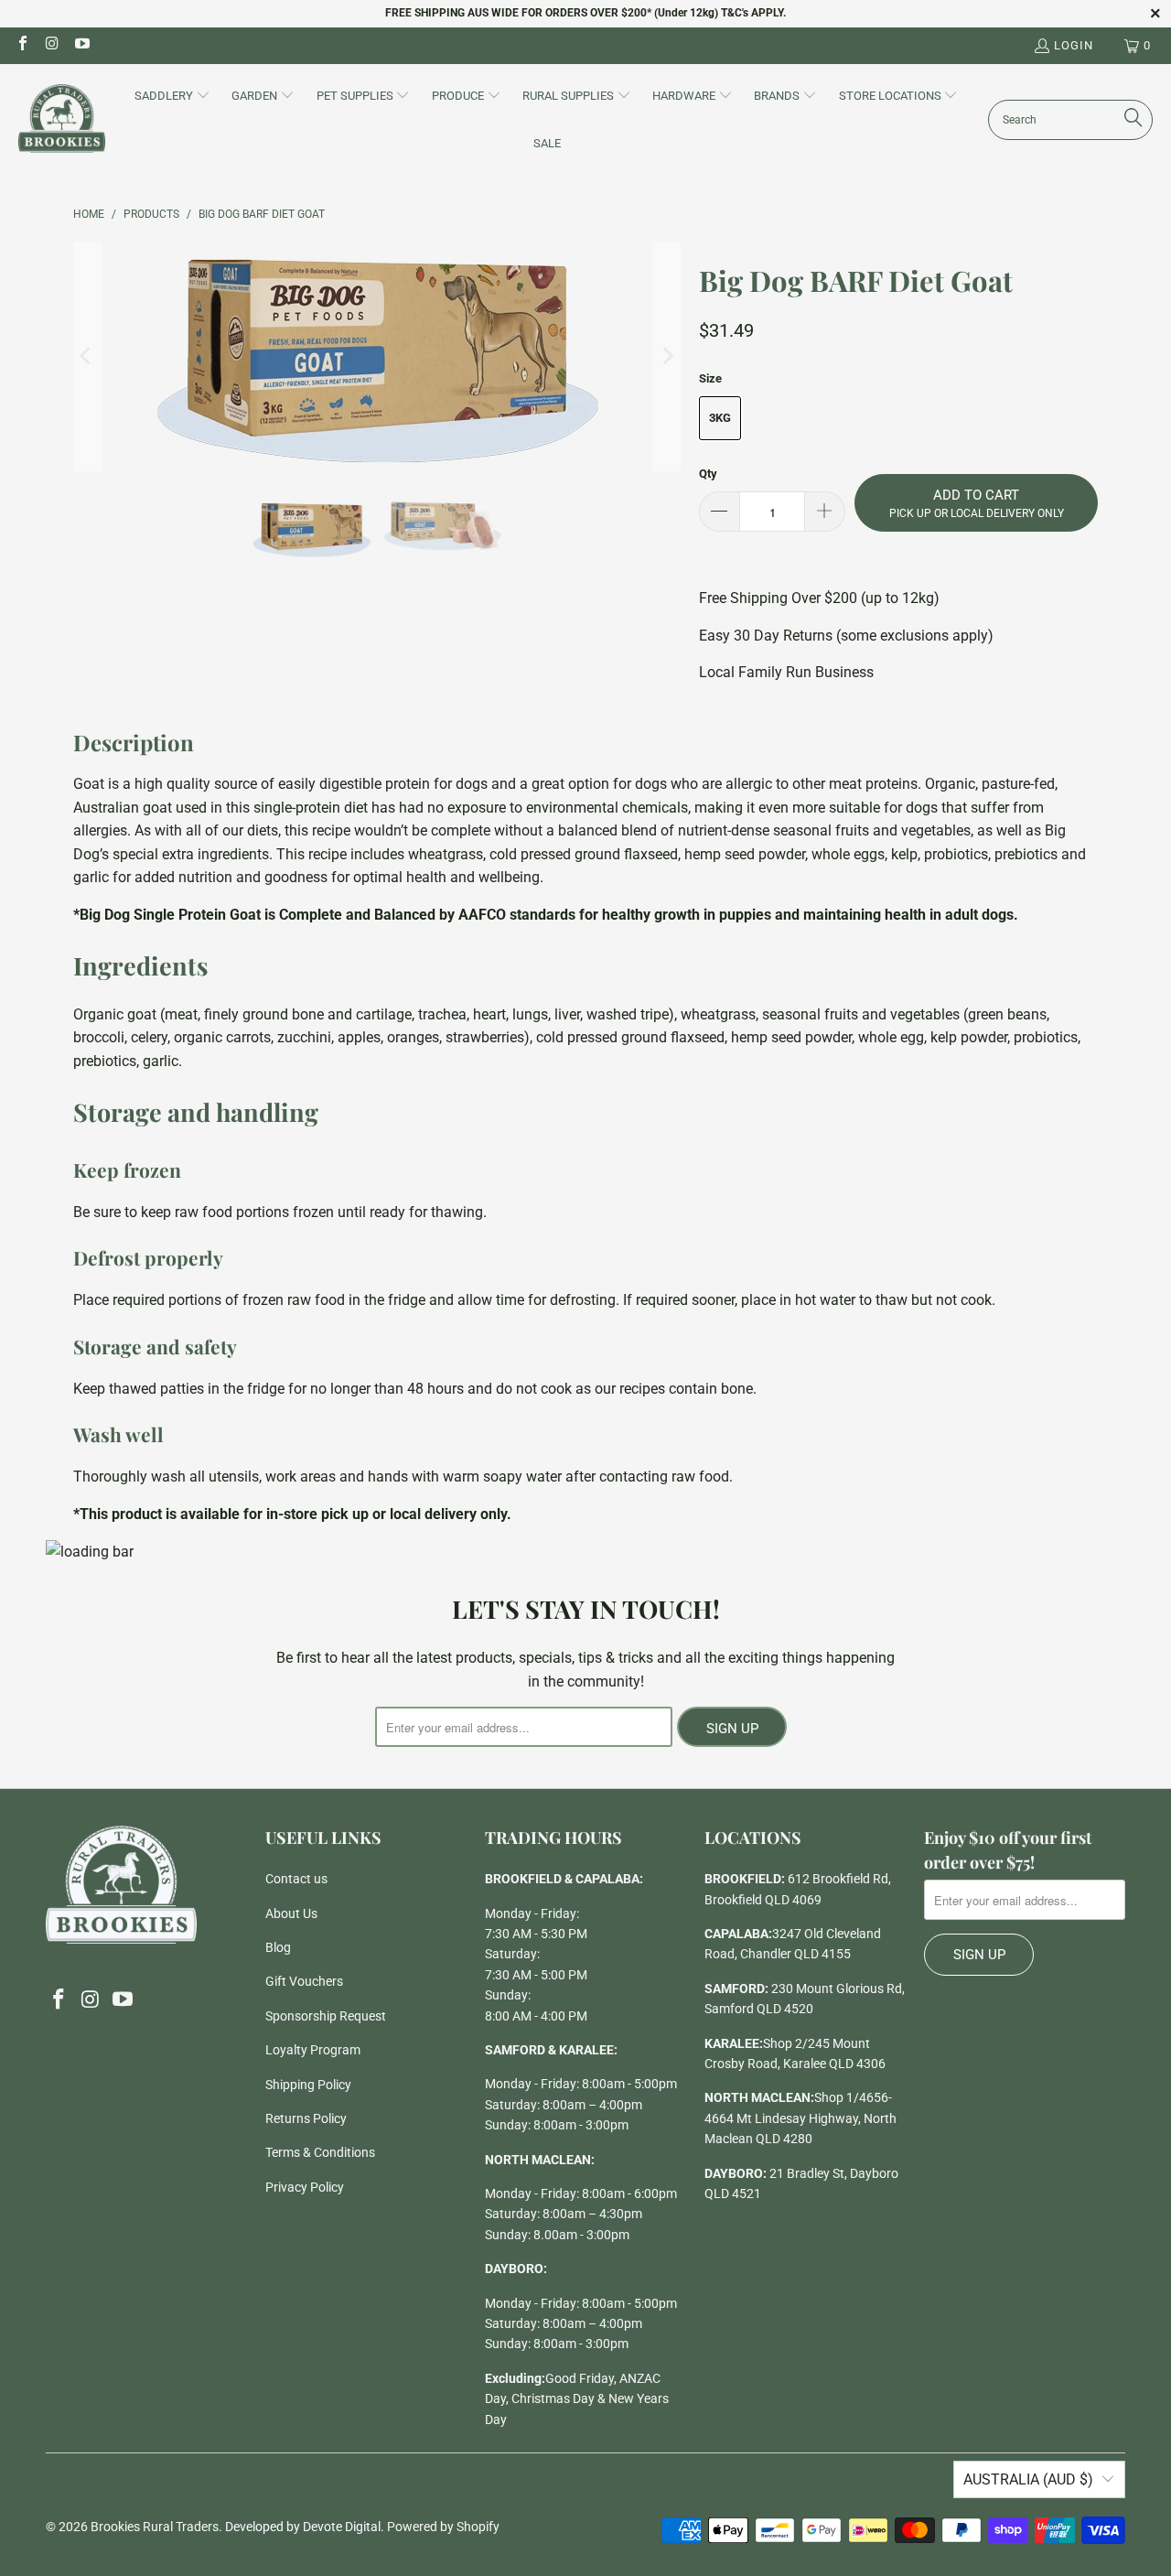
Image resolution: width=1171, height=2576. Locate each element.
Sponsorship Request (326, 2016)
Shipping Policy (308, 2085)
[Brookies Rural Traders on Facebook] (22, 45)
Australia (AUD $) (1028, 2479)
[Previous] (87, 356)
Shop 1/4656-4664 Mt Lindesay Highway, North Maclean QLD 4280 (800, 2118)
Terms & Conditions (320, 2152)
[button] (172, 97)
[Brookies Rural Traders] (62, 119)
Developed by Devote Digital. (305, 2527)
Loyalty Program (313, 2050)
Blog (278, 1947)
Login (1074, 45)
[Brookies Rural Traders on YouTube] (81, 45)
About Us (291, 1913)
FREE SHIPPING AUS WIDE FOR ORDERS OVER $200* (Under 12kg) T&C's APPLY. (585, 13)
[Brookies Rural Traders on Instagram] (51, 45)
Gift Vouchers (304, 1981)
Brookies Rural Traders (155, 2527)
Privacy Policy (305, 2187)
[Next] (667, 356)
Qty (708, 474)
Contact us (296, 1879)
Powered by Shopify (443, 2527)
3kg (720, 418)
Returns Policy (306, 2118)
